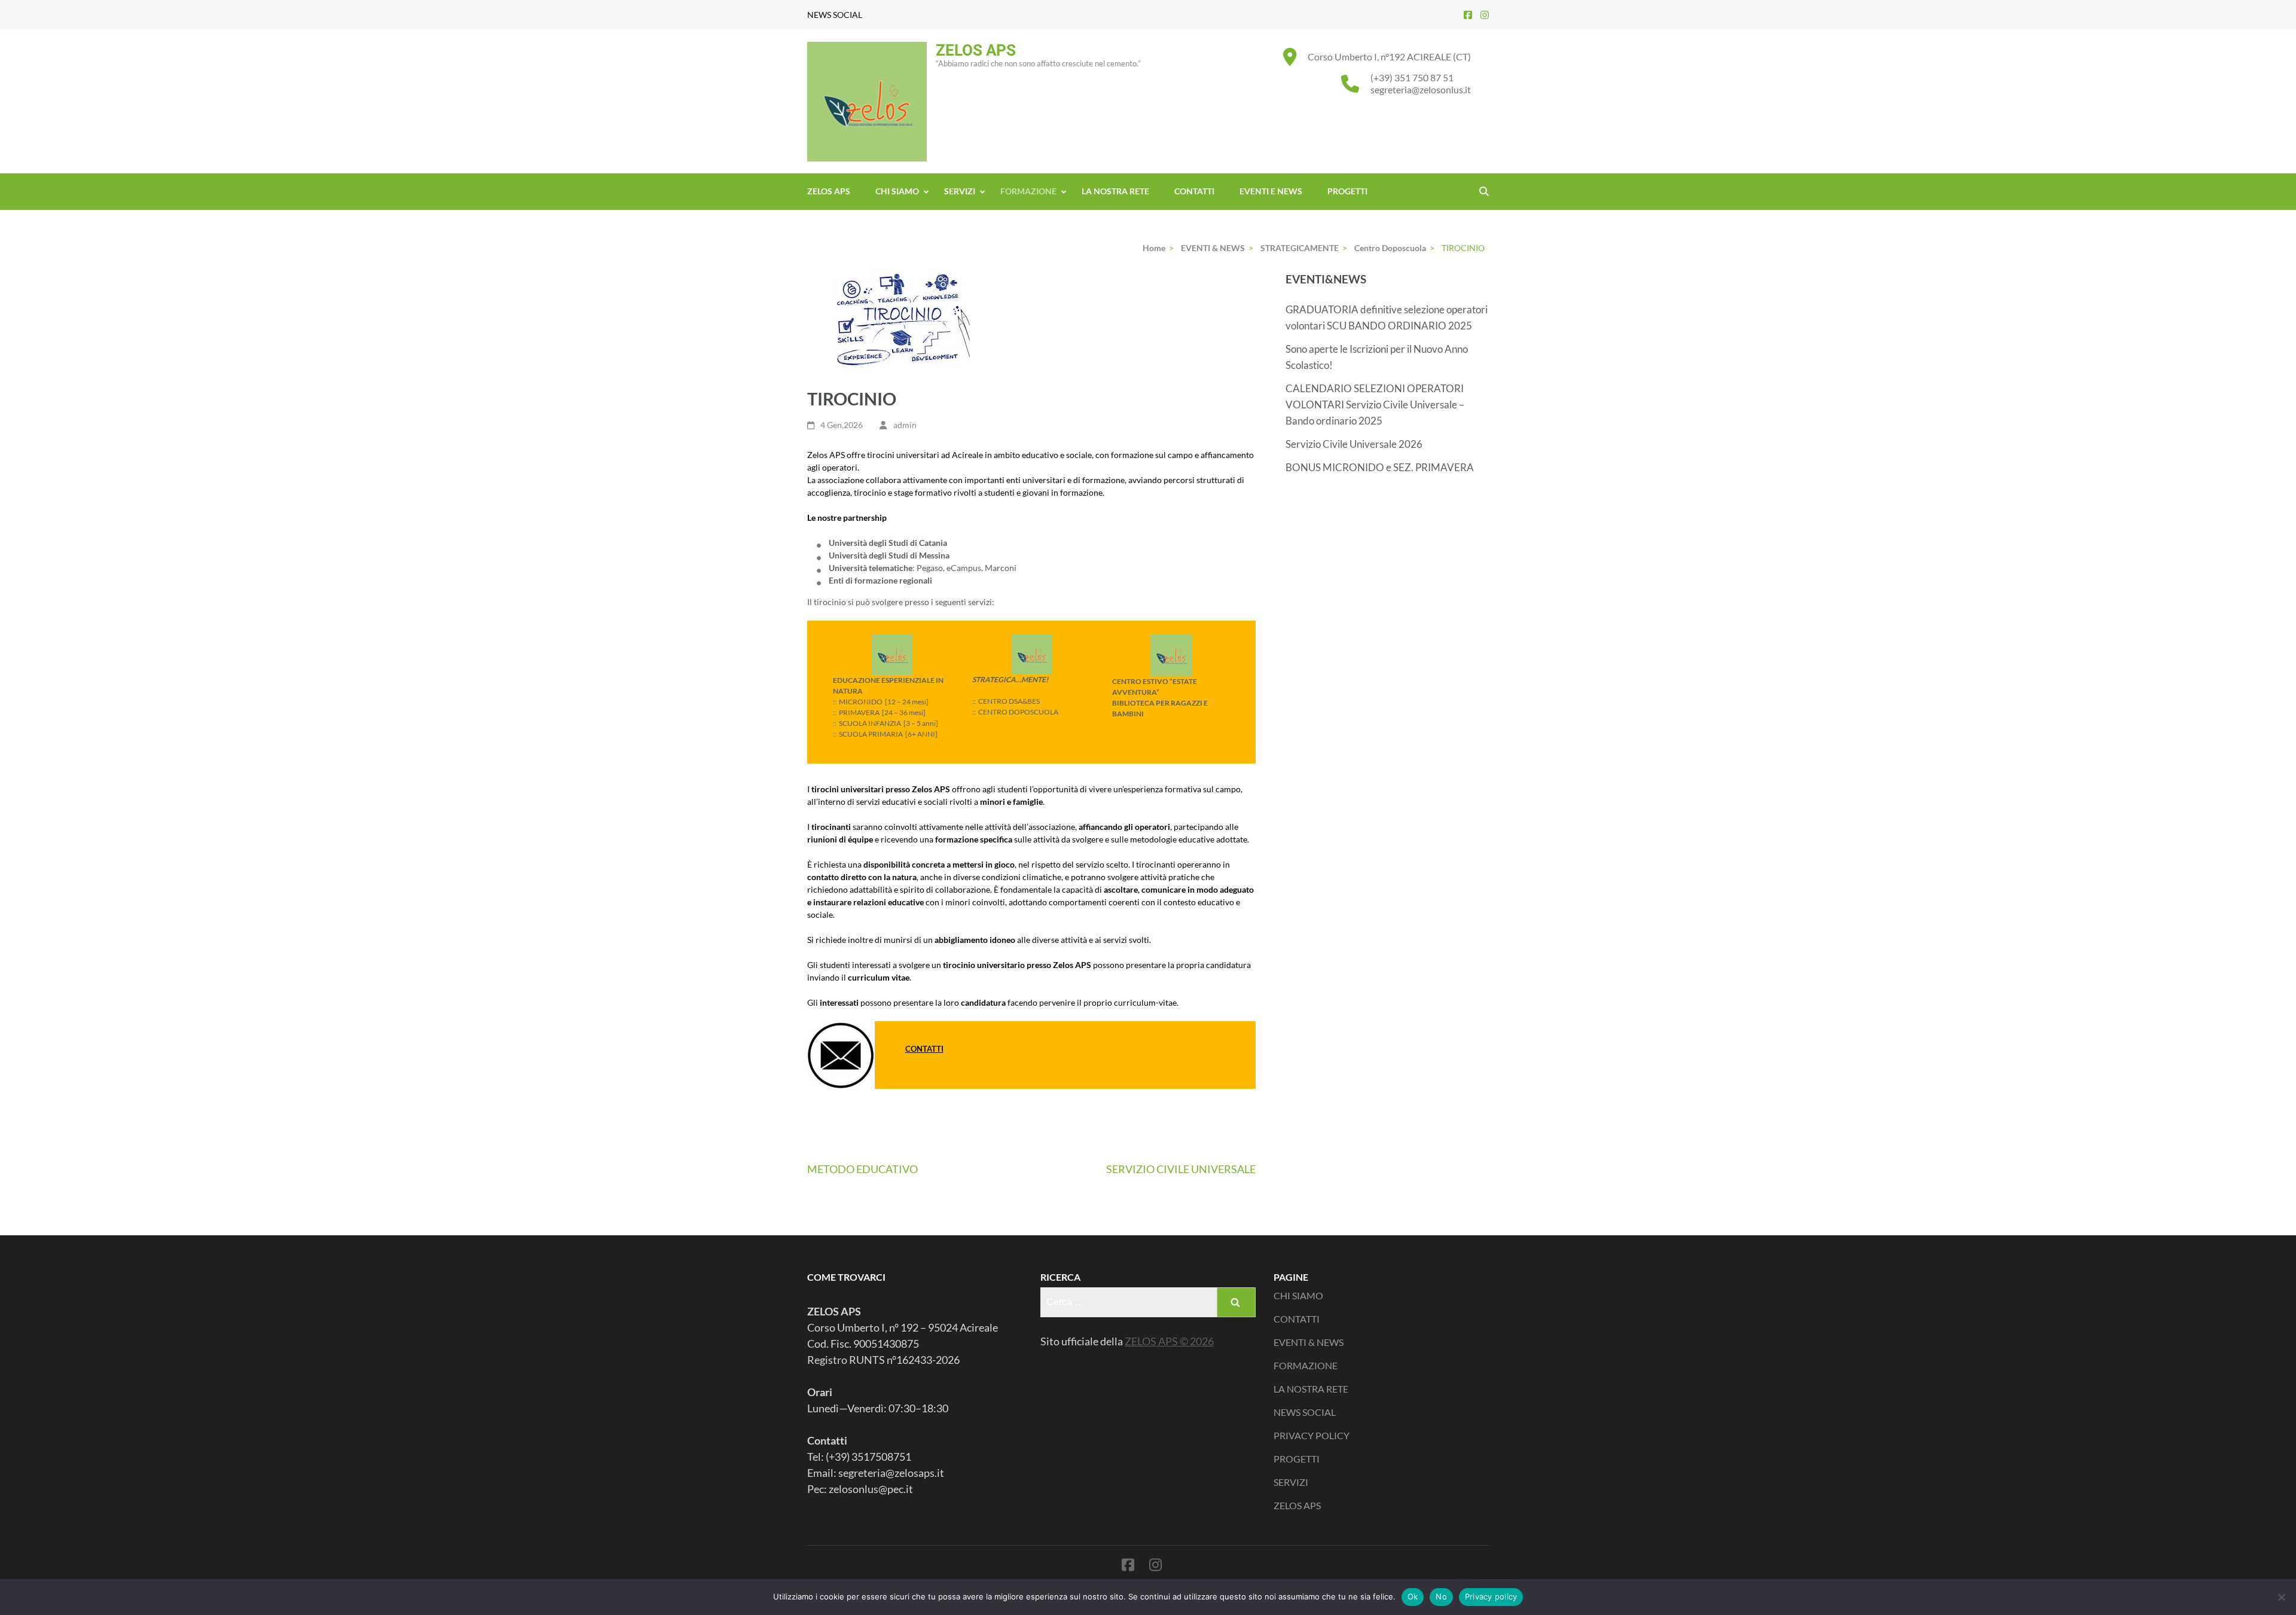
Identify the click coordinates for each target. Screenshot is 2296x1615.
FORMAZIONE (1028, 191)
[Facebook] (1468, 15)
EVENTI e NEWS (1271, 191)
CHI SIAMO (897, 191)
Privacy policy (1491, 1596)
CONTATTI (1194, 191)
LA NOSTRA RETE (1115, 191)
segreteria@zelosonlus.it (1421, 89)
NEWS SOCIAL (835, 15)
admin (905, 425)
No (1441, 1596)
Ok (1413, 1596)
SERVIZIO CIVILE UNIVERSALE (1181, 1169)
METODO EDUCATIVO (862, 1169)
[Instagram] (1485, 15)
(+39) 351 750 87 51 (1412, 77)
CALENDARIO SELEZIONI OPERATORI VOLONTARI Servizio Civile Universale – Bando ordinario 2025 (1375, 404)
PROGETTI (1347, 191)
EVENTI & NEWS (1309, 1342)
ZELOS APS (976, 50)
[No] (2281, 1597)
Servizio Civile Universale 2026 (1354, 444)
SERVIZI (960, 191)
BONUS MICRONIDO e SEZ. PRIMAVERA (1380, 467)
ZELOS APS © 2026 (1169, 1341)
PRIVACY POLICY (1312, 1435)
